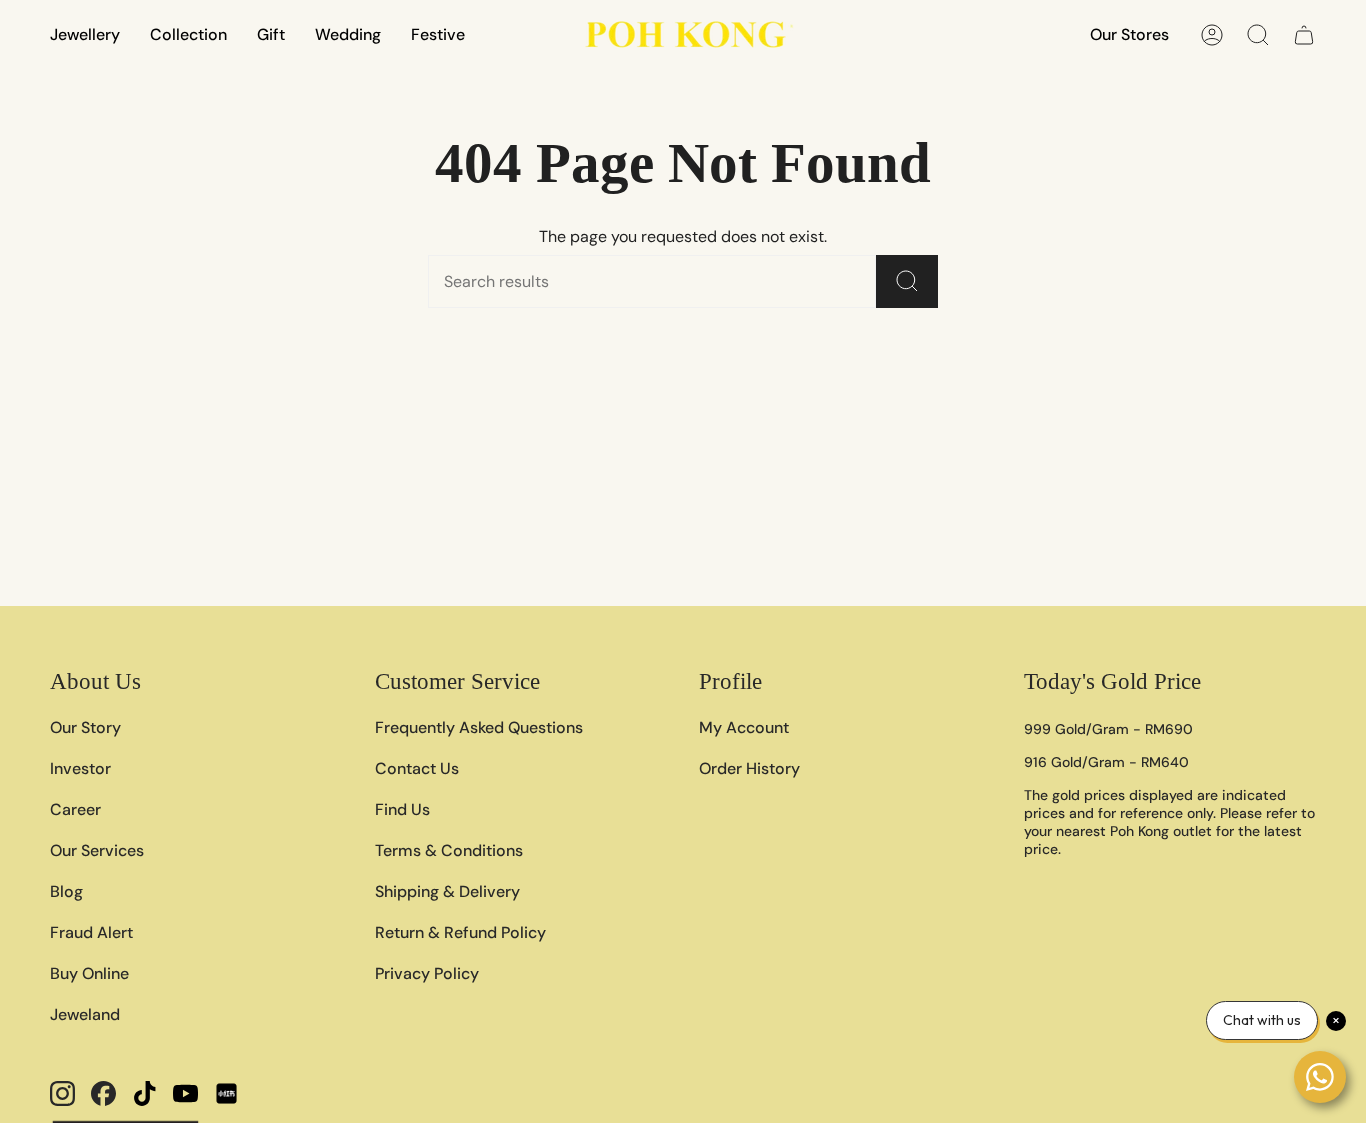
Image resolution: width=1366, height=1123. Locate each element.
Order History (749, 768)
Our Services (97, 850)
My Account (744, 727)
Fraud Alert (91, 932)
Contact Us (417, 768)
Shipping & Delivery (447, 891)
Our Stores (1129, 34)
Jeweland (85, 1014)
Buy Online (89, 973)
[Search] (907, 281)
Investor (80, 768)
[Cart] (1304, 35)
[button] (85, 34)
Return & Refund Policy (460, 932)
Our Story (85, 727)
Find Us (402, 809)
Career (75, 809)
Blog (66, 891)
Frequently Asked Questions (479, 727)
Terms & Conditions (449, 850)
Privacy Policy (427, 973)
